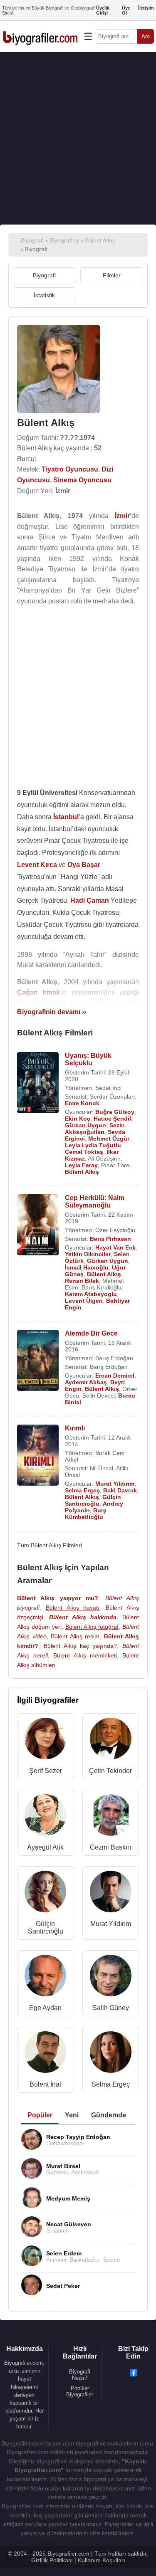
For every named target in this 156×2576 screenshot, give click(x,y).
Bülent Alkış (82, 1172)
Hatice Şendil (112, 1119)
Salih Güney (111, 2008)
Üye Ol (126, 10)
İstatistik (44, 295)
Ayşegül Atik (45, 1847)
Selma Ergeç (82, 1490)
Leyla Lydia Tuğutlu (93, 1145)
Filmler (112, 275)
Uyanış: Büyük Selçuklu (88, 1059)
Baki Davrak (120, 1490)
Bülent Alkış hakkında (83, 1617)
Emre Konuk (82, 1103)
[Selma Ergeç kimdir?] (111, 2054)
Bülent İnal (45, 2084)
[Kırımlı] (38, 1456)
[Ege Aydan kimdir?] (45, 1977)
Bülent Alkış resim (75, 1636)
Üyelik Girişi (103, 10)
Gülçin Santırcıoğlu (93, 1500)
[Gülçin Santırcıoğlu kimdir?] (45, 1893)
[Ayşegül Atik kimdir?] (45, 1817)
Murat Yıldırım (115, 1484)
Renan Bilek (82, 1281)
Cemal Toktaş (84, 1152)
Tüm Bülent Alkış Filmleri (50, 1545)
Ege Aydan (45, 2008)
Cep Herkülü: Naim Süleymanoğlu (95, 1202)
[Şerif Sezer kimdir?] (45, 1740)
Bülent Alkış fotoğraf (92, 1627)
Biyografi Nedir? (80, 2375)
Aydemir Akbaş (86, 1382)
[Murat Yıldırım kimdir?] (111, 1893)
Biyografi (44, 275)
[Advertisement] (78, 138)
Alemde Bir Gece (91, 1333)
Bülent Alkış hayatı (73, 1608)
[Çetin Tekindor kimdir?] (111, 1740)
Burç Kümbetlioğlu (86, 1514)
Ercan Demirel (115, 1376)
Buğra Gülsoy (115, 1112)
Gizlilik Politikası (52, 2560)
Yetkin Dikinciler (88, 1254)
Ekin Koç (78, 1119)
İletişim (146, 8)
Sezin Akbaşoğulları (95, 1129)
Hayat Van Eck (115, 1247)
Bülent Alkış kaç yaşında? (80, 1646)
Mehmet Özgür (109, 1139)
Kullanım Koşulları (102, 2560)
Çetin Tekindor (110, 1771)
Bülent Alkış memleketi (85, 1655)
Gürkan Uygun (85, 1125)
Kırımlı (75, 1428)
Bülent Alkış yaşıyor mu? (58, 1598)
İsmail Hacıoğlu (87, 1267)
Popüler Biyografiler (80, 2391)
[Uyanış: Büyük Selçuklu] (38, 1083)
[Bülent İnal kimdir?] (45, 2054)
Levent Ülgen (84, 1301)
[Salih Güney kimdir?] (111, 1977)
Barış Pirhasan (110, 1239)
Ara (146, 36)
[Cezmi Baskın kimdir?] (111, 1817)
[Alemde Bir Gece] (38, 1361)
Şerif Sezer (46, 1771)
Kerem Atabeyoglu (91, 1294)
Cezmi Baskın (110, 1847)
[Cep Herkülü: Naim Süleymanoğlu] (38, 1226)
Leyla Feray (81, 1165)
